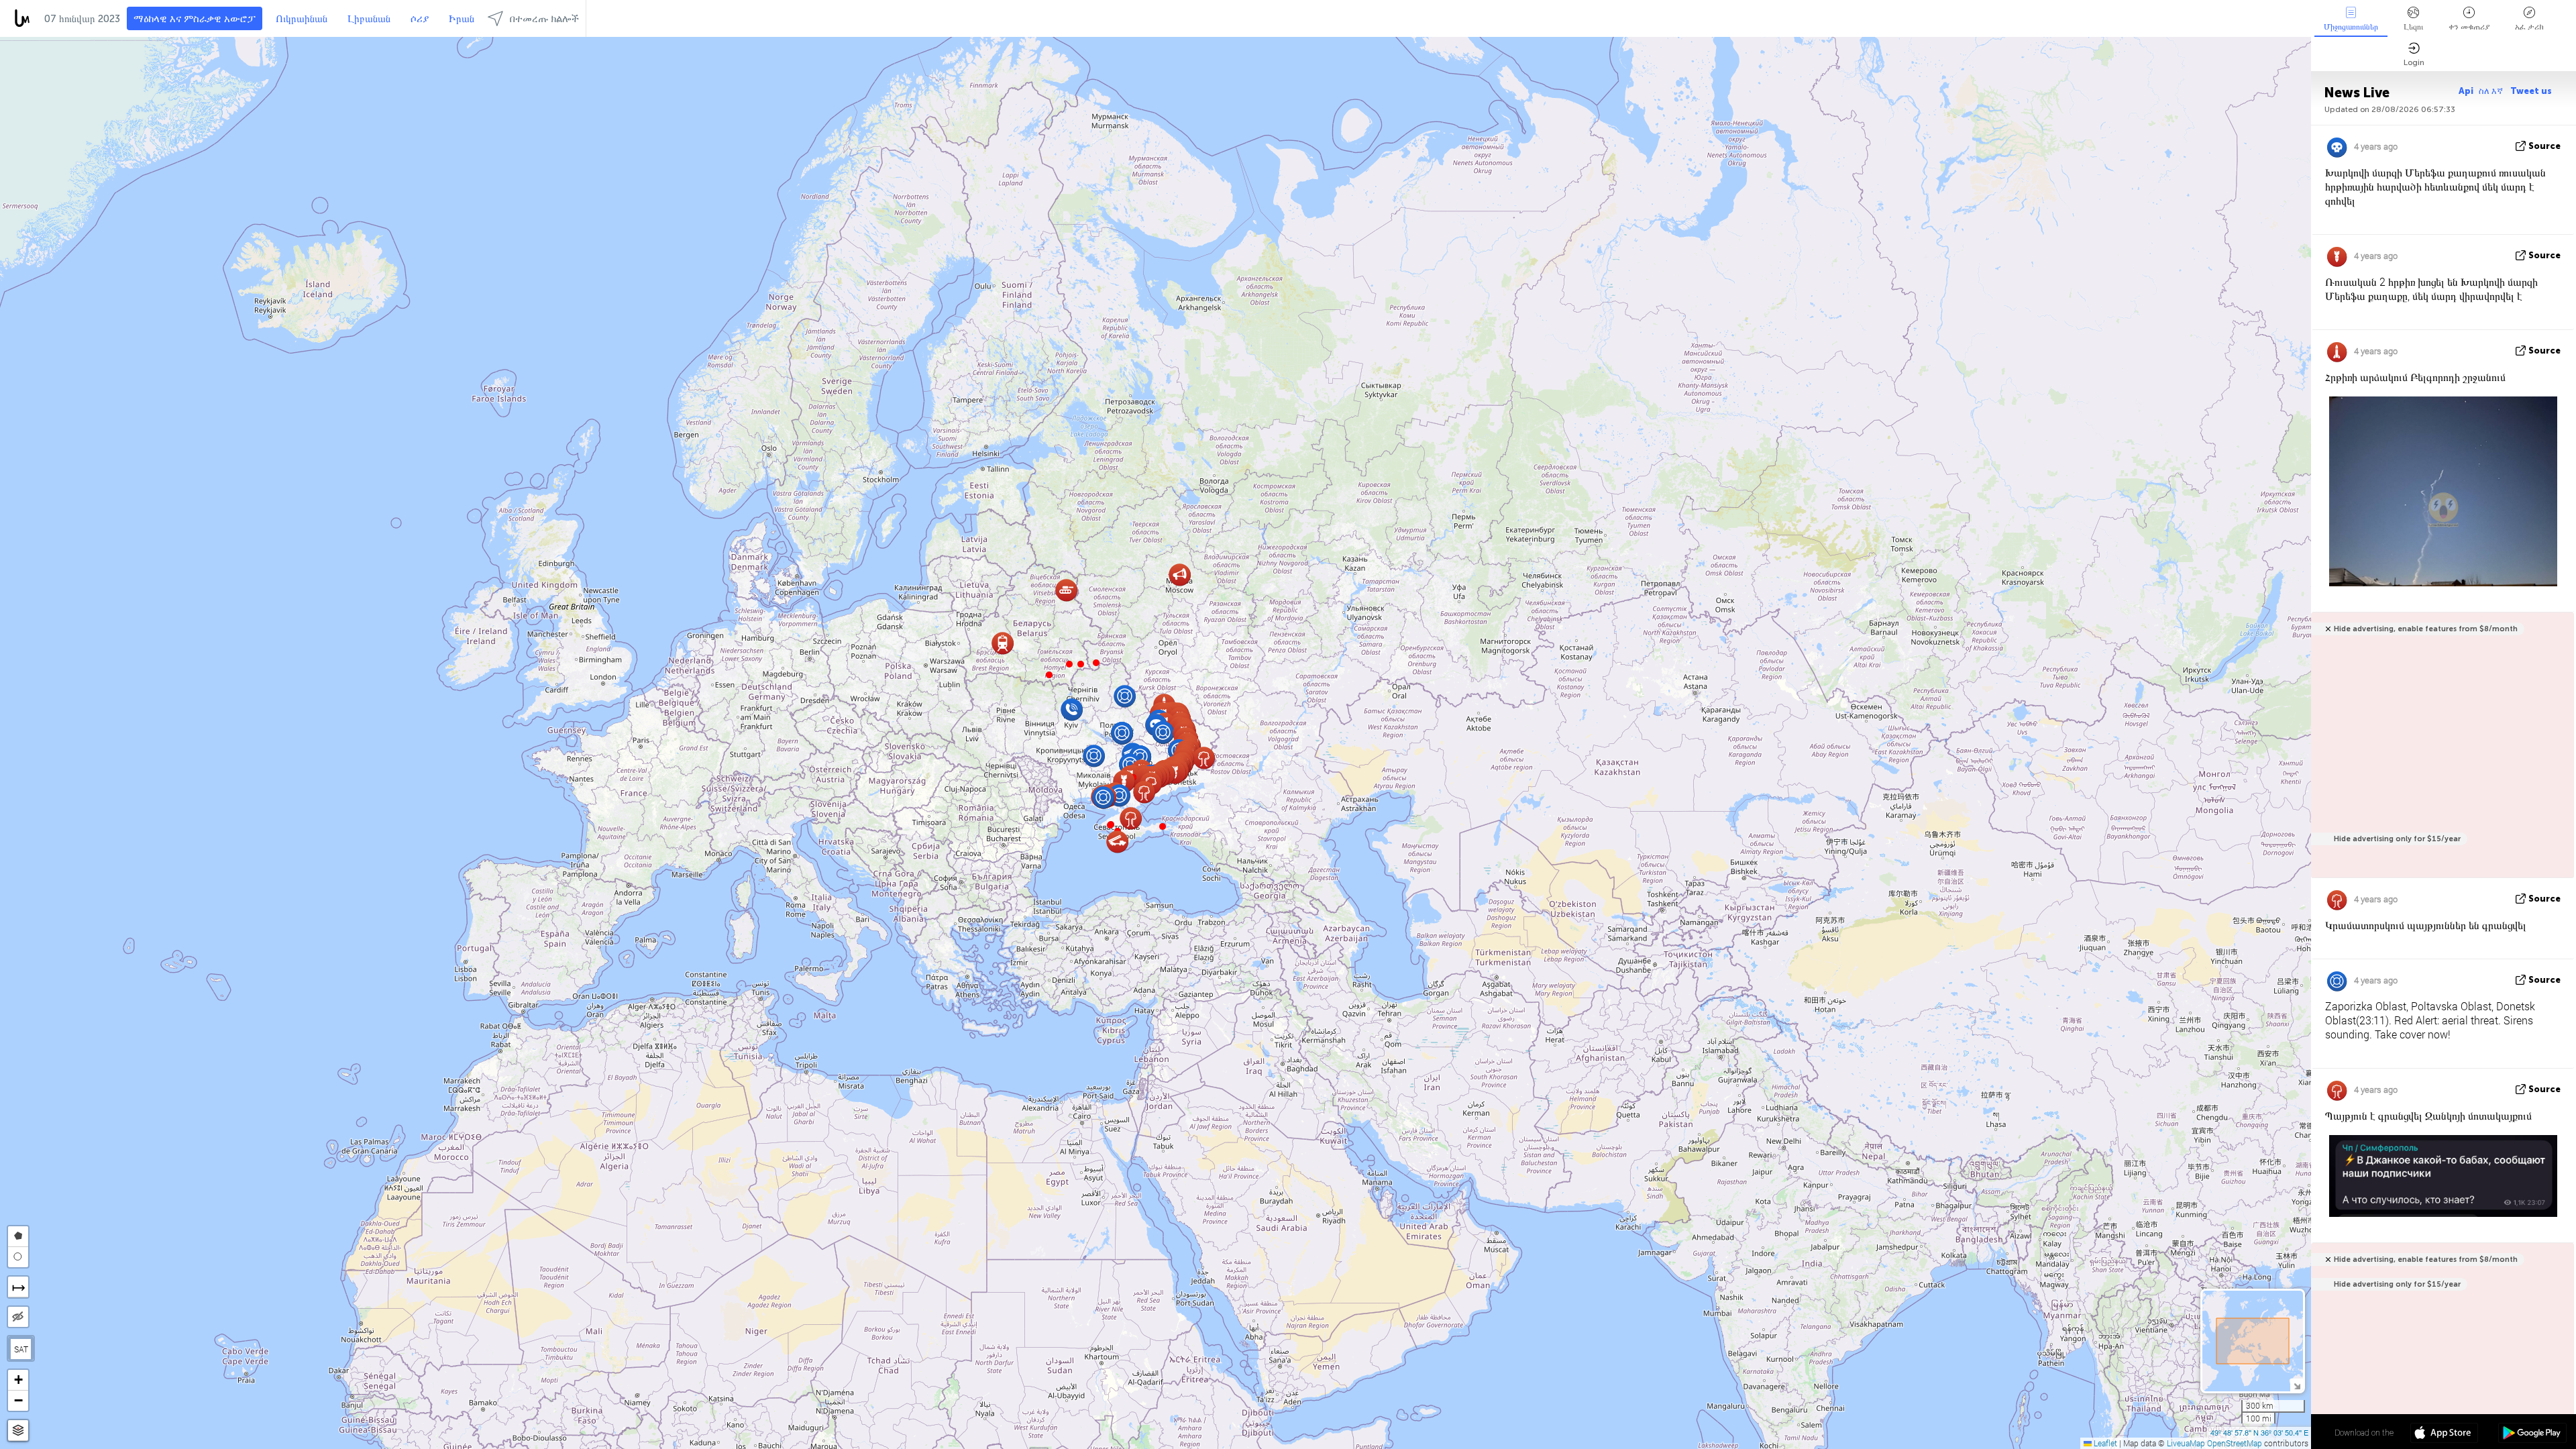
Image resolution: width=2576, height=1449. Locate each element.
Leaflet (2104, 1443)
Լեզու (2413, 27)
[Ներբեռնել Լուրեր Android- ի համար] (2532, 1434)
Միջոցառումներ (2351, 27)
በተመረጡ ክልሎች (544, 19)
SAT (21, 1349)
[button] (1096, 663)
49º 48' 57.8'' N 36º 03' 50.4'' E (2259, 1432)
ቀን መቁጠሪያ (2469, 27)
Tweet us (2531, 91)
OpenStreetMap (2235, 1443)
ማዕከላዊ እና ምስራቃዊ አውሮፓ (195, 19)
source (2544, 146)
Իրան (462, 19)
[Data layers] (18, 1431)
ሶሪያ (420, 19)
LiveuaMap (2186, 1443)
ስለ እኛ (2492, 91)
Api (2466, 91)
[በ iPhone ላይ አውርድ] (2444, 1434)
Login (2414, 62)
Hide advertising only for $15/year (2397, 839)
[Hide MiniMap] (2297, 1385)
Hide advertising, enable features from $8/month (2426, 629)
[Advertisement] (2440, 752)
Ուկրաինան (302, 19)
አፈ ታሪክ (2529, 27)
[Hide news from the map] (18, 1317)
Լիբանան (369, 19)
